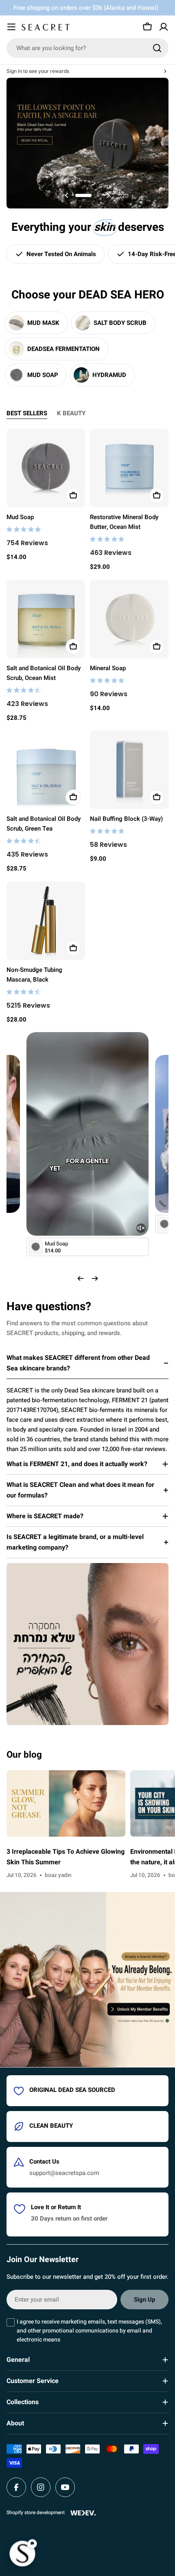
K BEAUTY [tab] (71, 413)
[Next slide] (108, 195)
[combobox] (87, 48)
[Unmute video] (141, 1228)
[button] (77, 195)
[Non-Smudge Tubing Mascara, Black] (46, 921)
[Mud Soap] (46, 468)
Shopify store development (36, 2512)
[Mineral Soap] (129, 619)
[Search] (157, 48)
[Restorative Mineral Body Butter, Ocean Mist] (129, 468)
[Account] (164, 27)
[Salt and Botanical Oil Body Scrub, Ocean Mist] (46, 619)
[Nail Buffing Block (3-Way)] (129, 770)
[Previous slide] (67, 195)
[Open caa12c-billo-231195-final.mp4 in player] (87, 1042)
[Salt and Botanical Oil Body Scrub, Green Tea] (46, 770)
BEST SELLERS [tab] (27, 413)
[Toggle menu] (11, 27)
